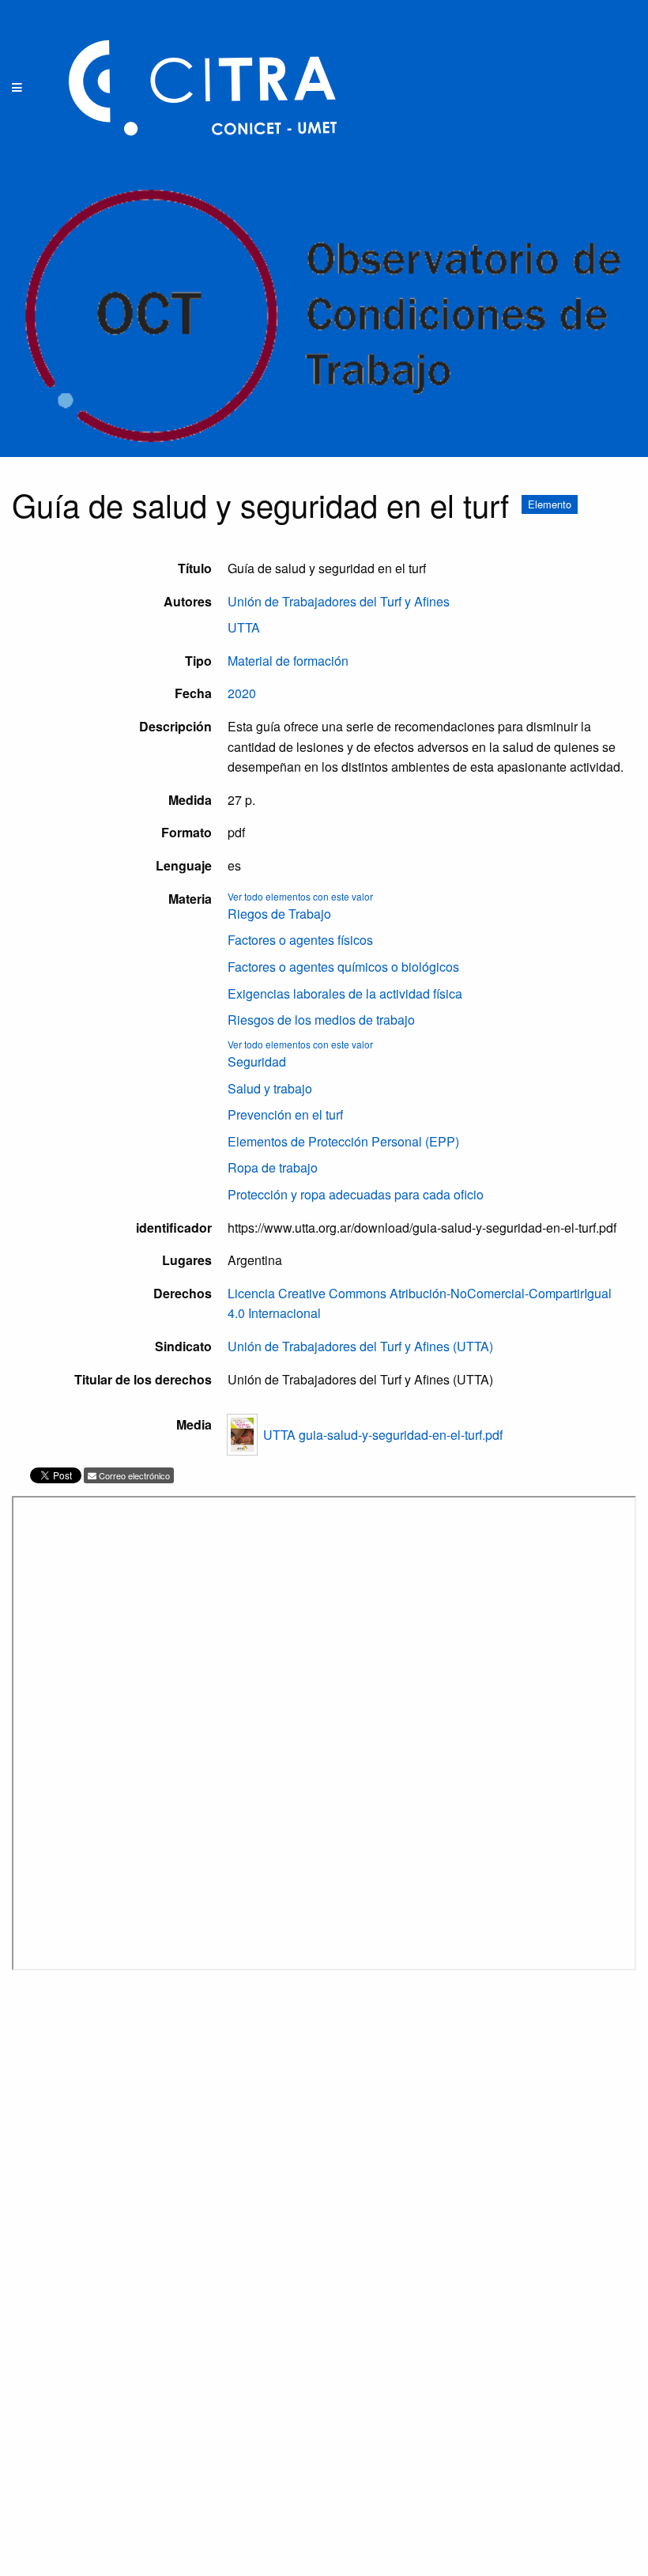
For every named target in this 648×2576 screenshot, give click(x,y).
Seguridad (257, 1061)
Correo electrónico (133, 1475)
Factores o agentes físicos (300, 940)
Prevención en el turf (285, 1114)
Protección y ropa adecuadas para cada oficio (356, 1194)
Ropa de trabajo (273, 1167)
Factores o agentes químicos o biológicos (343, 967)
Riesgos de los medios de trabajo (321, 1020)
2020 (242, 693)
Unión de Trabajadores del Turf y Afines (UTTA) (360, 1346)
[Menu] (17, 88)
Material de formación (288, 661)
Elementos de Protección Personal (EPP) (343, 1141)
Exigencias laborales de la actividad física (345, 993)
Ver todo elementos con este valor (300, 896)
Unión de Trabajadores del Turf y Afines (339, 601)
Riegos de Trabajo (279, 914)
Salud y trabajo (270, 1088)
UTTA (244, 627)
